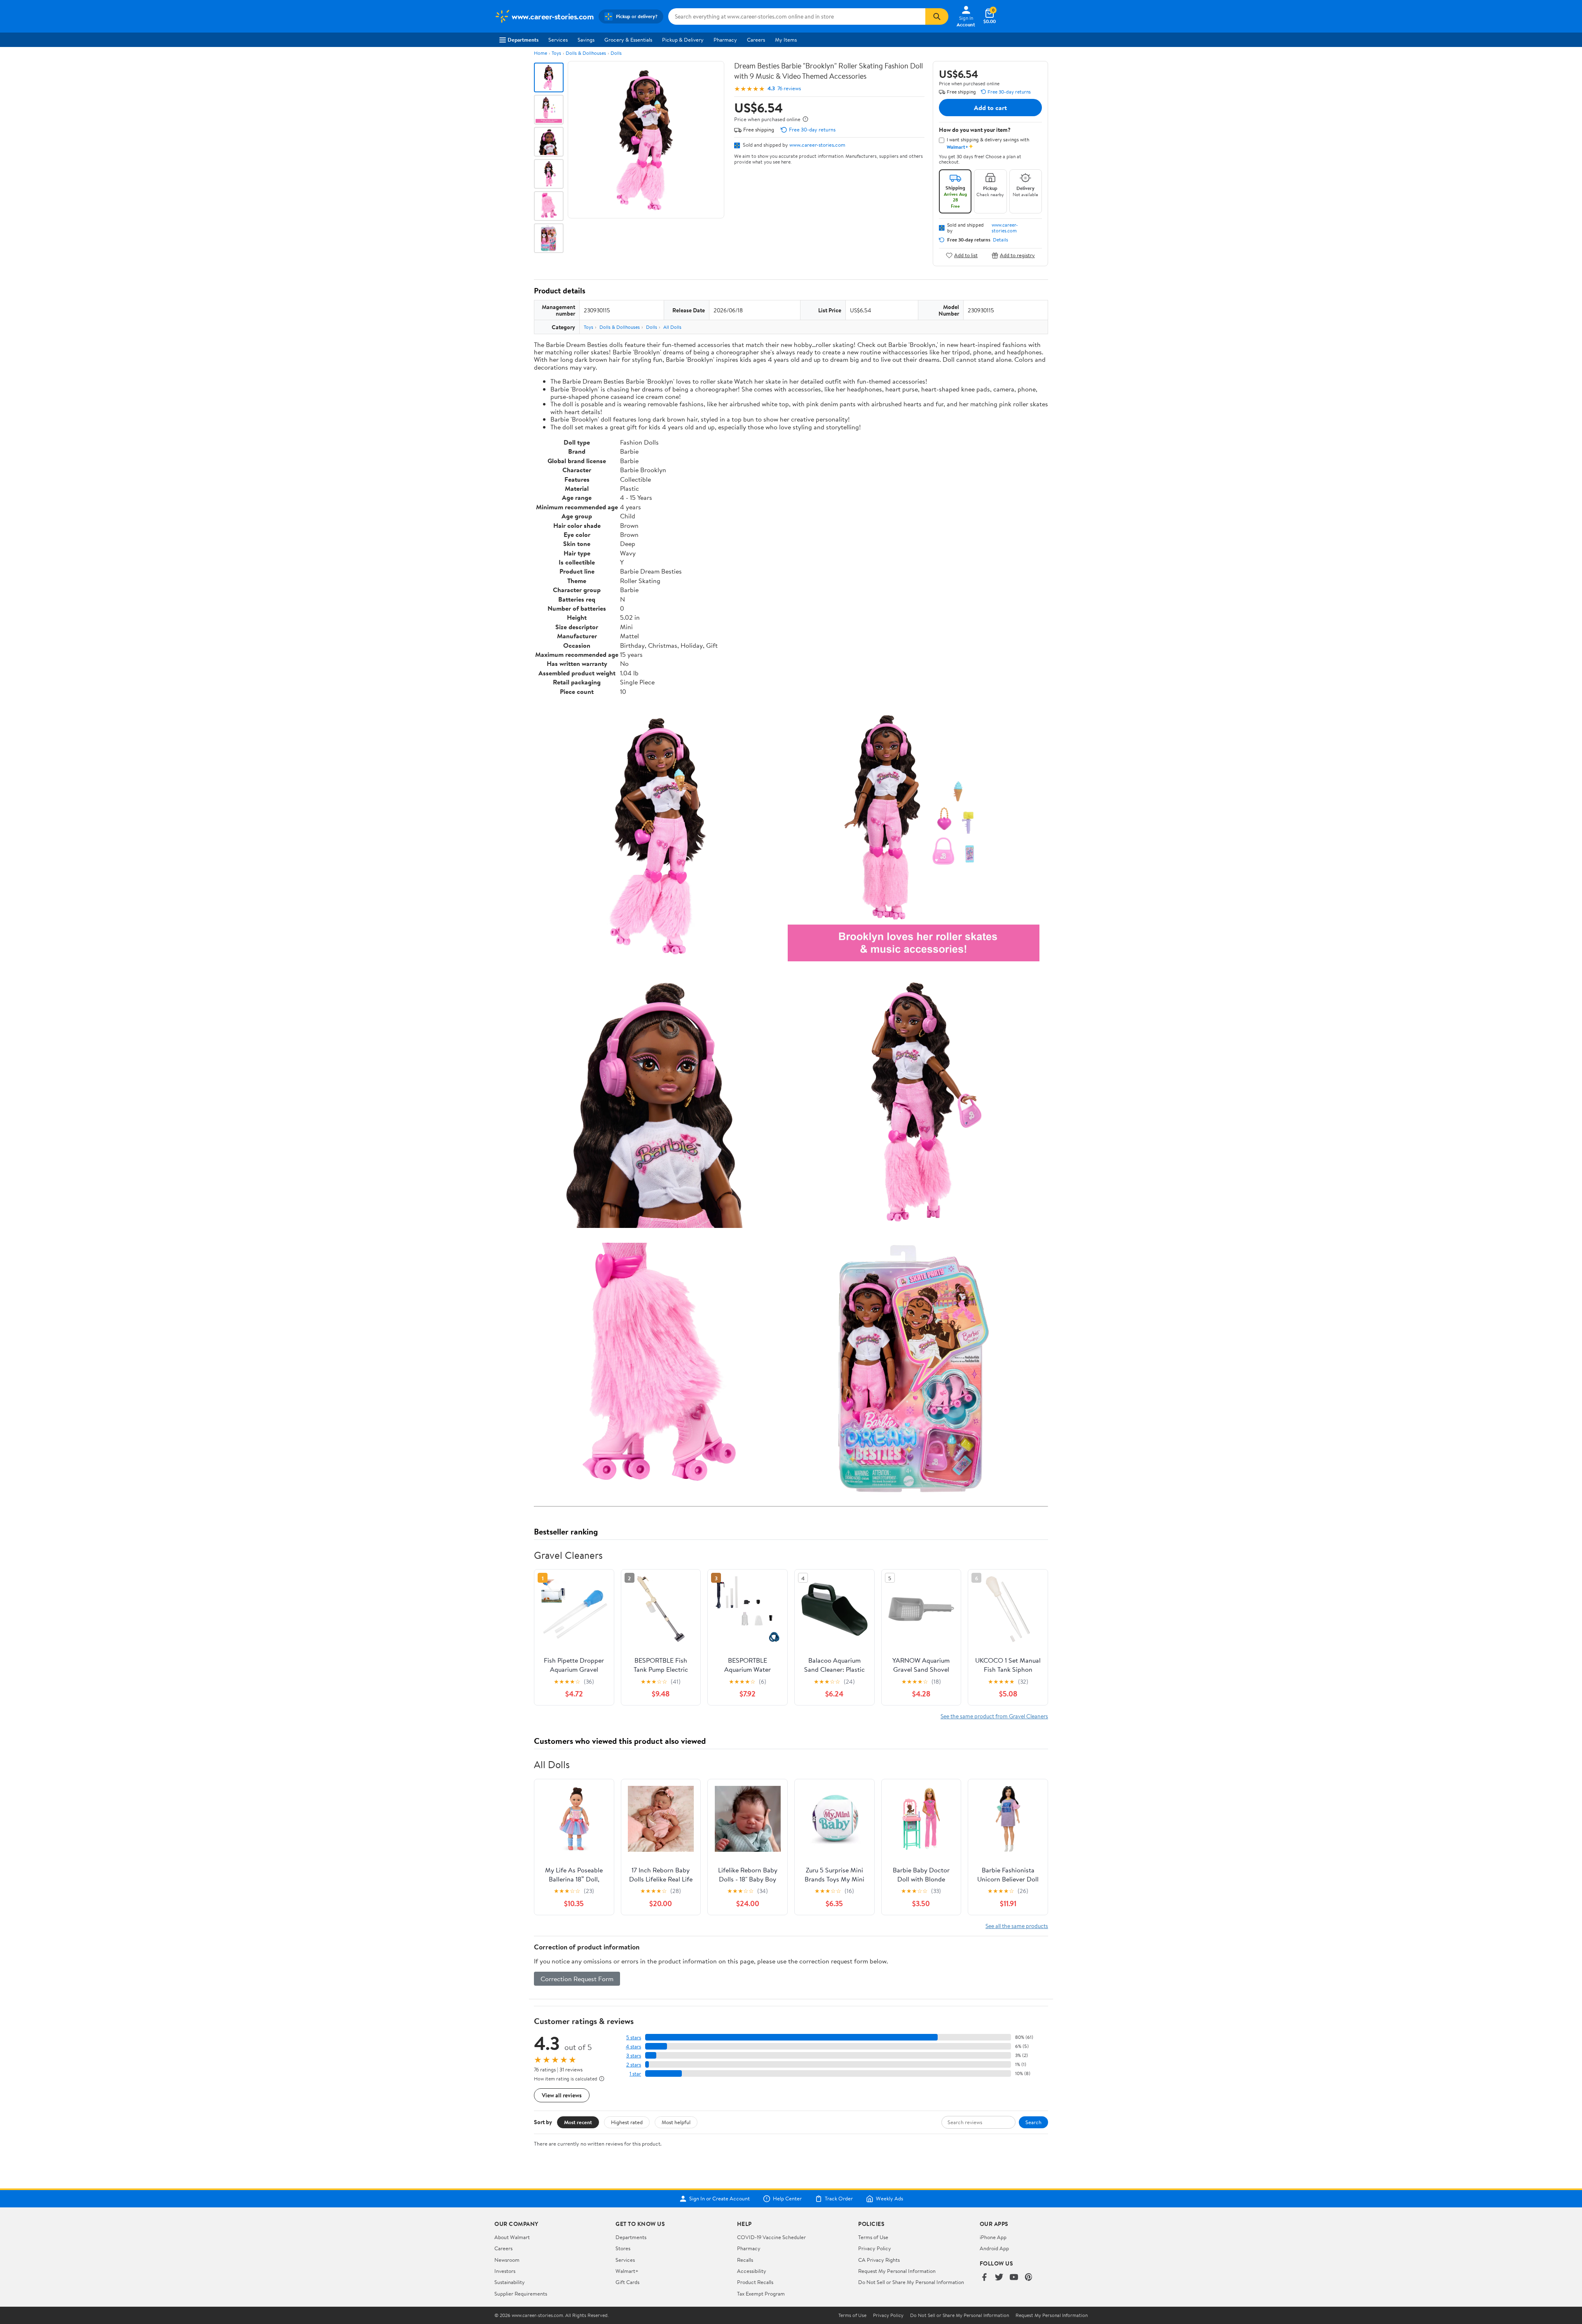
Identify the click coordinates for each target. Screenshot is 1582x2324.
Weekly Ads (889, 2199)
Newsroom (507, 2260)
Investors (505, 2271)
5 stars (634, 2037)
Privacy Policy (875, 2248)
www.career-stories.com (817, 145)
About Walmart (512, 2237)
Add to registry (1017, 255)
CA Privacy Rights (879, 2260)
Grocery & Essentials (628, 40)
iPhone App (993, 2237)
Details (1000, 240)
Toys (556, 53)
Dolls (616, 53)
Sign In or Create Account (720, 2199)
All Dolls (672, 327)
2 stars (634, 2065)
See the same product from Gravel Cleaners (994, 1716)
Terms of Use (873, 2237)
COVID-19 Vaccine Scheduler (771, 2237)
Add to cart (990, 108)
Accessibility (752, 2271)
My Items (786, 40)
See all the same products (1017, 1926)
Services (558, 40)
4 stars (633, 2046)
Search (1033, 2122)
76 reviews (789, 88)
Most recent (578, 2122)
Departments (523, 40)
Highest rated (627, 2122)
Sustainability (510, 2282)
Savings (586, 40)
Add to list (966, 255)
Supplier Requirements (521, 2294)
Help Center (787, 2199)
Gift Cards (627, 2282)
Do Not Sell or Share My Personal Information (911, 2282)
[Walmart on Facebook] (984, 2278)
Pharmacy (725, 40)
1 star (635, 2074)
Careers (756, 40)
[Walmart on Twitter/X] (999, 2278)
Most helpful (676, 2122)
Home (541, 53)
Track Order (839, 2199)
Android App (994, 2248)
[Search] (937, 16)
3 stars (634, 2056)
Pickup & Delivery (683, 40)
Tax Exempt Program (761, 2294)
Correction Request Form (577, 1979)
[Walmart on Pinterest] (1029, 2278)
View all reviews (562, 2095)
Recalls (745, 2260)
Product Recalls (755, 2282)
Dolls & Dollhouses (586, 53)
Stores (623, 2248)
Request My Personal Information (897, 2271)
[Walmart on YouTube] (1014, 2278)
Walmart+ (627, 2271)
